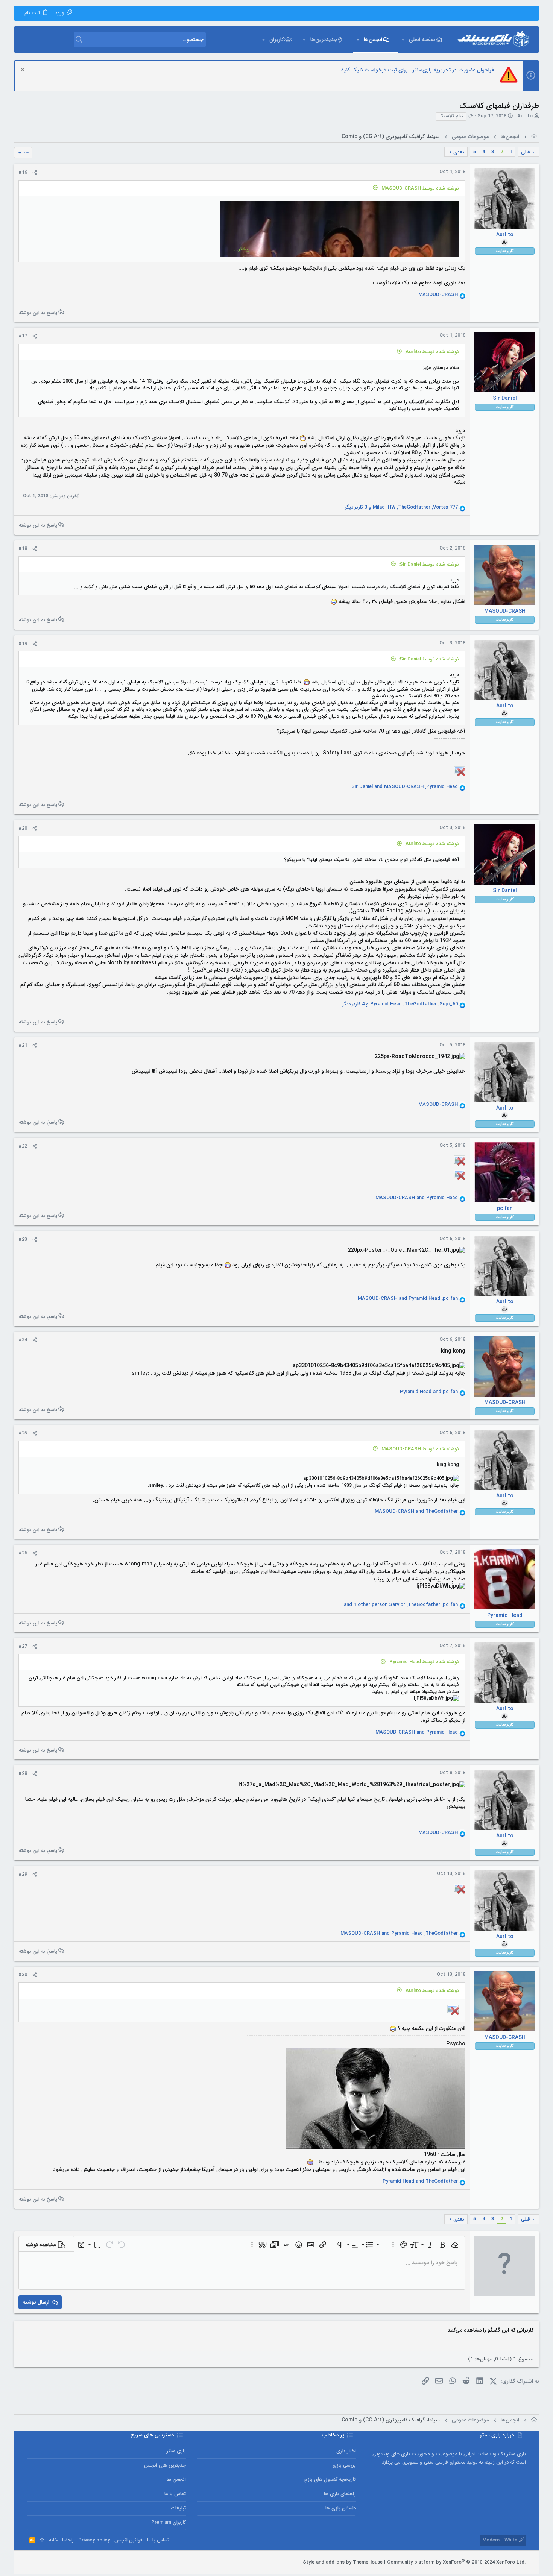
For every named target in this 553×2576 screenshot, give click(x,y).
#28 (23, 1774)
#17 (23, 336)
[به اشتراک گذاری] (35, 173)
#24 (23, 1340)
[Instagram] (53, 2562)
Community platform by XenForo (457, 2562)
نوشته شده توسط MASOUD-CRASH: (420, 188)
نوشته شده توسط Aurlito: (432, 352)
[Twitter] (42, 2562)
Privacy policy (94, 2540)
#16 (23, 172)
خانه (53, 2540)
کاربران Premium (169, 2522)
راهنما (68, 2540)
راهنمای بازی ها (340, 2494)
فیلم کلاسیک (451, 116)
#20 (23, 828)
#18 (23, 549)
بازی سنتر (176, 2451)
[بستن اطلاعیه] (24, 71)
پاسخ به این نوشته (38, 312)
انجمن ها (176, 2480)
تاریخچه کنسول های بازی (330, 2480)
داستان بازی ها (341, 2508)
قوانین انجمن (128, 2540)
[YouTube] (30, 2562)
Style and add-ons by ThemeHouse (343, 2562)
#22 (23, 1146)
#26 (23, 1553)
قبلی (526, 152)
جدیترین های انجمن (165, 2465)
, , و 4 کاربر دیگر (400, 1004)
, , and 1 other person (401, 1605)
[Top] (42, 2540)
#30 (23, 1975)
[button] (403, 39)
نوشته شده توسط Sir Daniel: (429, 564)
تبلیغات (179, 2508)
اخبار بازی (346, 2451)
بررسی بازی (344, 2465)
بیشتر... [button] (242, 249)
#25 (23, 1433)
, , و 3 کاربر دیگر (401, 507)
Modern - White (501, 2540)
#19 (23, 644)
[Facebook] (64, 2562)
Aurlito (525, 116)
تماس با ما (175, 2494)
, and (405, 787)
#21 (23, 1045)
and (417, 1198)
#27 (23, 1646)
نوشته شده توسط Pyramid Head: (424, 1662)
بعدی (459, 152)
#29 (23, 1874)
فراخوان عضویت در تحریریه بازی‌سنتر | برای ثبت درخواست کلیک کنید (417, 70)
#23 (23, 1239)
